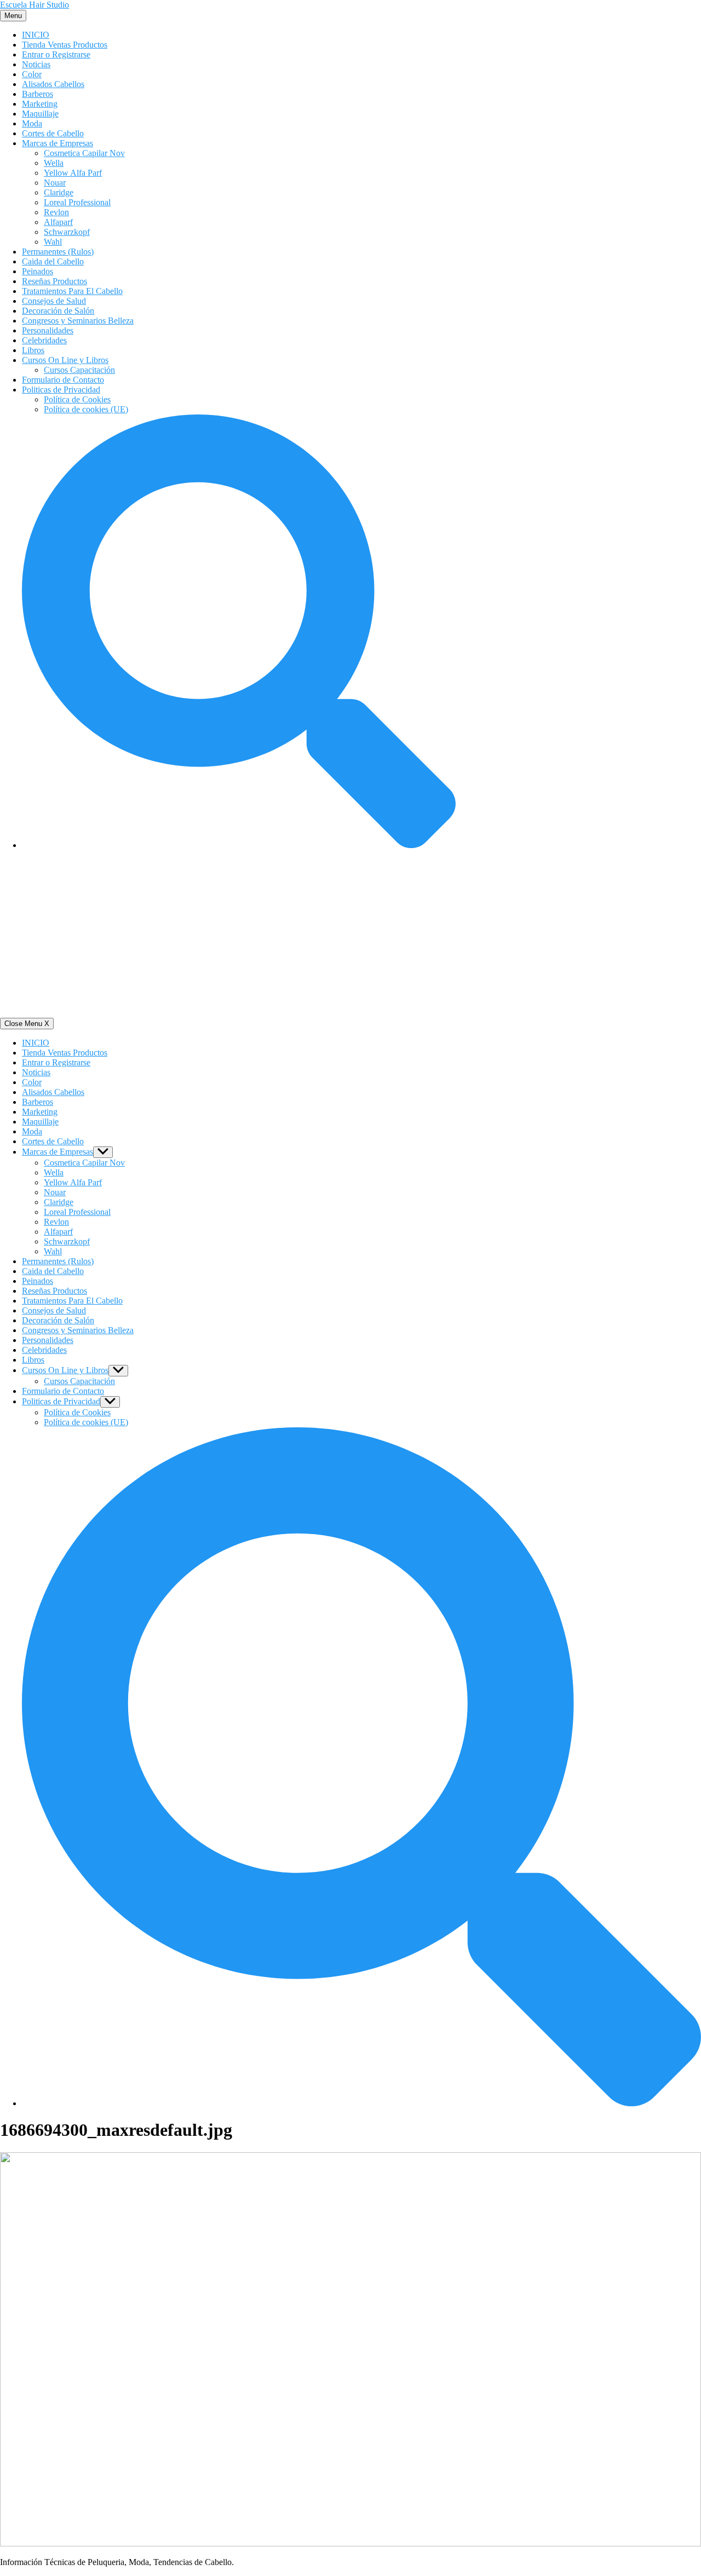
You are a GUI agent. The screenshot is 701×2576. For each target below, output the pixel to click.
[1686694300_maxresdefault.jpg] (350, 2543)
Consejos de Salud (54, 301)
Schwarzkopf (67, 232)
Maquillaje (40, 114)
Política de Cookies (77, 399)
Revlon (56, 212)
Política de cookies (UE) (86, 409)
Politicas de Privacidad (61, 390)
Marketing (40, 104)
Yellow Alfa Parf (73, 173)
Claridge (59, 192)
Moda (32, 123)
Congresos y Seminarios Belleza (78, 321)
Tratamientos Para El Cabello (72, 291)
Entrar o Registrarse (56, 54)
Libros (33, 350)
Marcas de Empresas (58, 143)
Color (32, 74)
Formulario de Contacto (63, 380)
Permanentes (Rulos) (58, 252)
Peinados (38, 271)
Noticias (36, 64)
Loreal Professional (77, 202)
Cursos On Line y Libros (65, 360)
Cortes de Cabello (53, 133)
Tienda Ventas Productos (65, 45)
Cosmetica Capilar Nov (84, 153)
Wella (54, 163)
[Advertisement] (350, 936)
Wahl (53, 242)
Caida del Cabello (53, 261)
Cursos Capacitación (79, 370)
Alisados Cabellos (53, 84)
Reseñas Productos (54, 281)
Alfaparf (58, 222)
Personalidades (48, 330)
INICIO (36, 35)
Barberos (38, 94)
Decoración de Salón (58, 311)
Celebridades (44, 340)
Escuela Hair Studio (35, 5)
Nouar (55, 183)
